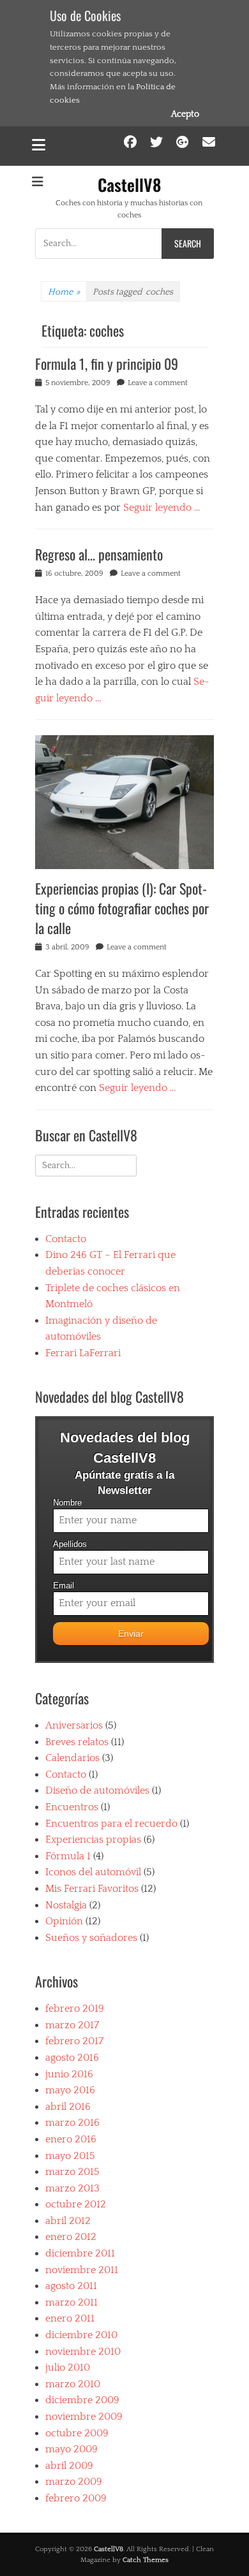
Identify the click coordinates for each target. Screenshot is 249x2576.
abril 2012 (68, 2221)
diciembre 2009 (82, 2400)
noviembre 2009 (84, 2417)
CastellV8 (129, 185)
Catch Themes (146, 2560)
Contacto (66, 1239)
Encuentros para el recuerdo (111, 1824)
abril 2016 (68, 2107)
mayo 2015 (70, 2156)
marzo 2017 (72, 2025)
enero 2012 (71, 2237)
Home (64, 292)
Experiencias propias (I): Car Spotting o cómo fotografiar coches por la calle (122, 908)
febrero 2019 (75, 2009)
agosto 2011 (71, 2286)
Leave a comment (158, 383)
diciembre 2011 (80, 2253)
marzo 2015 (72, 2172)
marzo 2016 (72, 2123)
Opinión (64, 1921)
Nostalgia (66, 1905)
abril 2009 (69, 2466)
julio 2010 (68, 2367)
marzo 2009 (74, 2482)
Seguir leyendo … (162, 508)
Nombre (67, 1503)
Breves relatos (77, 1742)
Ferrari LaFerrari (83, 1353)
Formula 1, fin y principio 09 (107, 363)
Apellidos (70, 1544)
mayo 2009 (72, 2449)
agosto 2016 (72, 2058)
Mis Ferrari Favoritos (92, 1889)
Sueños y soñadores (91, 1938)
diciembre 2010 (81, 2335)
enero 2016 (71, 2139)
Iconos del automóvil (93, 1872)
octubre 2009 (77, 2433)
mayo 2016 (70, 2090)
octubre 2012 (76, 2204)
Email (64, 1586)
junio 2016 (69, 2074)
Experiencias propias (93, 1840)
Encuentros (72, 1807)
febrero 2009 (76, 2498)
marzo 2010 (73, 2384)
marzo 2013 (72, 2188)
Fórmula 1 (68, 1856)
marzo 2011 (72, 2302)
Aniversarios (74, 1725)
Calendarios (72, 1758)
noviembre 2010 (83, 2352)
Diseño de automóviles (97, 1790)
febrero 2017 (74, 2041)
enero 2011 (70, 2318)
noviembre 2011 (82, 2270)
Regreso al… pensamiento (99, 554)
